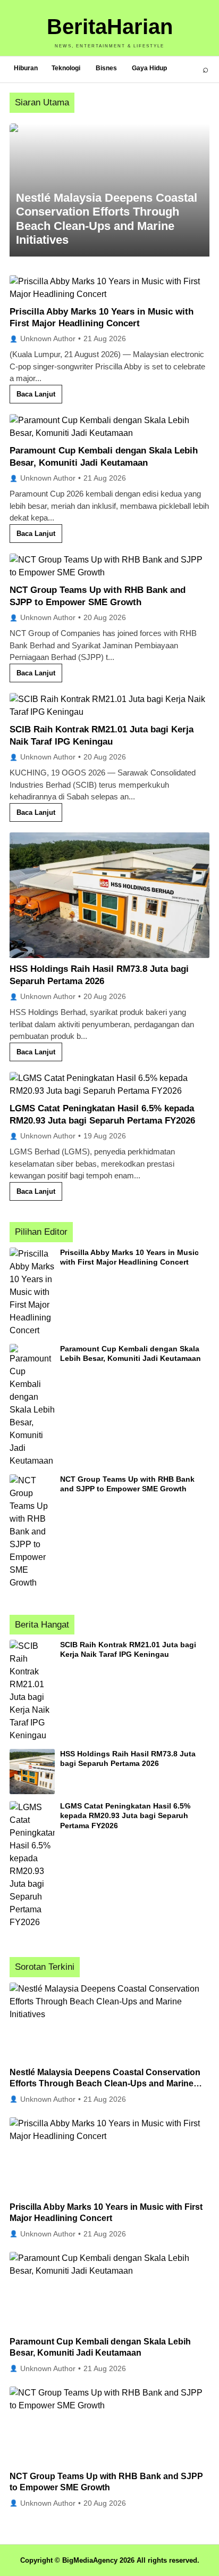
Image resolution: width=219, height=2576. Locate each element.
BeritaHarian (110, 27)
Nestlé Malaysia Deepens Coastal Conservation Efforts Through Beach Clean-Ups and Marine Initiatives (105, 2084)
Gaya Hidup (149, 68)
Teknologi (66, 68)
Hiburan (26, 68)
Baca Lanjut (36, 394)
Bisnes (106, 68)
